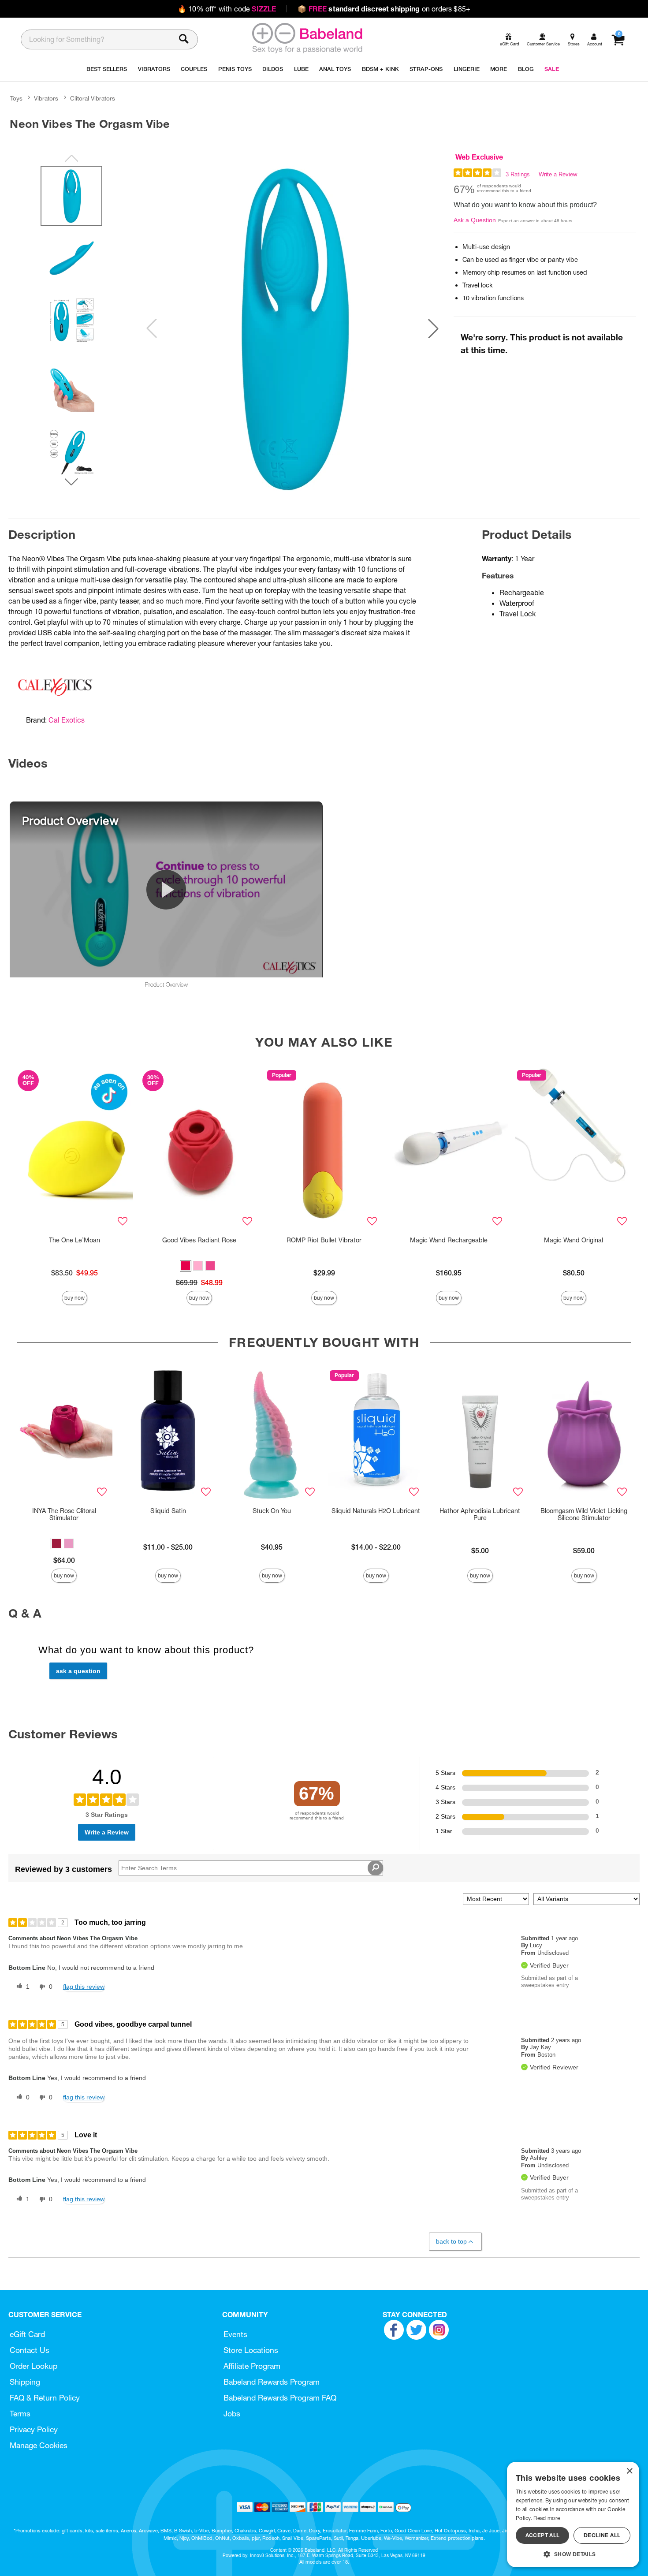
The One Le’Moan (74, 1240)
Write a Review (558, 174)
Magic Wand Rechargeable (449, 1240)
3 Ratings (518, 174)
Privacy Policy (34, 2429)
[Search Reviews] (375, 1868)
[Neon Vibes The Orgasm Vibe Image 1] (292, 328)
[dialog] (573, 2514)
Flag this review (84, 1987)
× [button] (629, 2471)
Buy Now (74, 1298)
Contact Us (30, 2350)
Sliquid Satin (168, 1511)
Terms (20, 2414)
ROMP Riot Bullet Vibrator (324, 1240)
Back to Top (451, 2241)
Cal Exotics (67, 720)
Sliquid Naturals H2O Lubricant (376, 1511)
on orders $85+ (384, 9)
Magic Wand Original (574, 1240)
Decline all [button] (602, 2535)
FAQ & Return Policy (45, 2398)
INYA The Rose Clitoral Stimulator (64, 1514)
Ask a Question (475, 220)
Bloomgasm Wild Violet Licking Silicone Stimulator (584, 1514)
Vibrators (46, 98)
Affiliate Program (252, 2366)
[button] (433, 328)
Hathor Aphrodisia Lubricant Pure (480, 1514)
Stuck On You (272, 1511)
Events (235, 2334)
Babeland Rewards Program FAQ (280, 2398)
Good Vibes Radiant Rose (199, 1240)
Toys (16, 98)
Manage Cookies (39, 2445)
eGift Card (27, 2334)
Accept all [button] (543, 2535)
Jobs (232, 2414)
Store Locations (251, 2350)
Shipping (25, 2382)
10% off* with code (227, 9)
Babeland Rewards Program (272, 2382)
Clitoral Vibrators (93, 98)
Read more (547, 2518)
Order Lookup (34, 2366)
